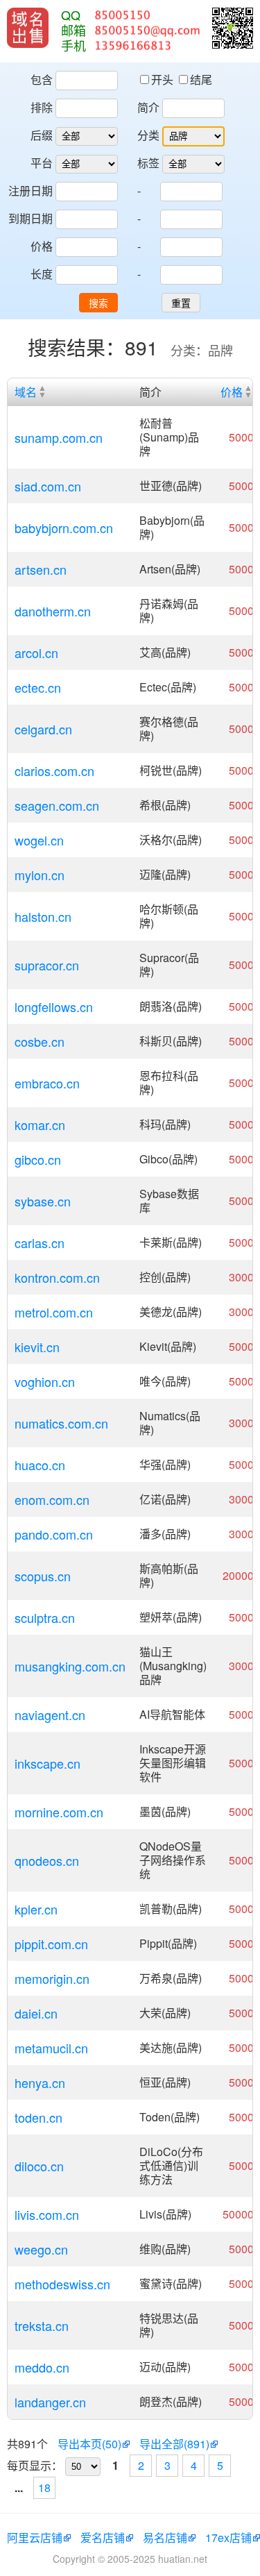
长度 (42, 274)
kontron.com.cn (57, 1277)
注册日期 (31, 191)
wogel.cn (39, 840)
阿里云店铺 (35, 2537)
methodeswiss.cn (62, 2284)
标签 (148, 163)
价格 (42, 246)
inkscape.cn (47, 1763)
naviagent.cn (50, 1715)
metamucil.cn (51, 2048)
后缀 (42, 135)
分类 (148, 135)
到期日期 (31, 218)
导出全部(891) (174, 2444)
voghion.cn (45, 1381)
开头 (164, 79)
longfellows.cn (54, 1007)
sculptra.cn (45, 1617)
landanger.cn (50, 2402)
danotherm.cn (53, 611)
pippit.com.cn (51, 1944)
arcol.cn (36, 653)
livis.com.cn (47, 2214)
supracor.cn (47, 965)
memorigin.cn (52, 1978)
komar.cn (40, 1125)
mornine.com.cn (59, 1812)
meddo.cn (42, 2367)
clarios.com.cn (54, 771)
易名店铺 (165, 2537)
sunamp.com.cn (59, 437)
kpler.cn (36, 1909)
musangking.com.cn (70, 1666)
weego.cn (41, 2249)
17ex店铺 (228, 2537)
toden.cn (38, 2117)
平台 (42, 163)
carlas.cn (40, 1243)
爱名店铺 (103, 2537)
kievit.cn (37, 1347)
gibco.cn (38, 1159)
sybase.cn (43, 1201)
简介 (148, 107)
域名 (26, 392)
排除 (42, 107)
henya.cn (40, 2082)
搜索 (98, 303)
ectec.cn (38, 687)
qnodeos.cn (47, 1860)
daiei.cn (36, 2013)
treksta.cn (42, 2325)
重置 (181, 303)
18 (44, 2487)
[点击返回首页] (28, 28)
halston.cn (43, 916)
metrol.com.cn (54, 1312)
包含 (42, 79)
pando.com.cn (54, 1534)
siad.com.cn (48, 486)
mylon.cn (40, 875)
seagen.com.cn (57, 805)
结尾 (201, 79)
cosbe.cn (40, 1041)
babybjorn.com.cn (64, 528)
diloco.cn (39, 2166)
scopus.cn (43, 1576)
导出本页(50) (89, 2444)
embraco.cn (47, 1083)
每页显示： (35, 2465)
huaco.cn (40, 1465)
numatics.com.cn (61, 1423)
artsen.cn (41, 569)
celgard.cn (43, 729)
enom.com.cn (52, 1499)
